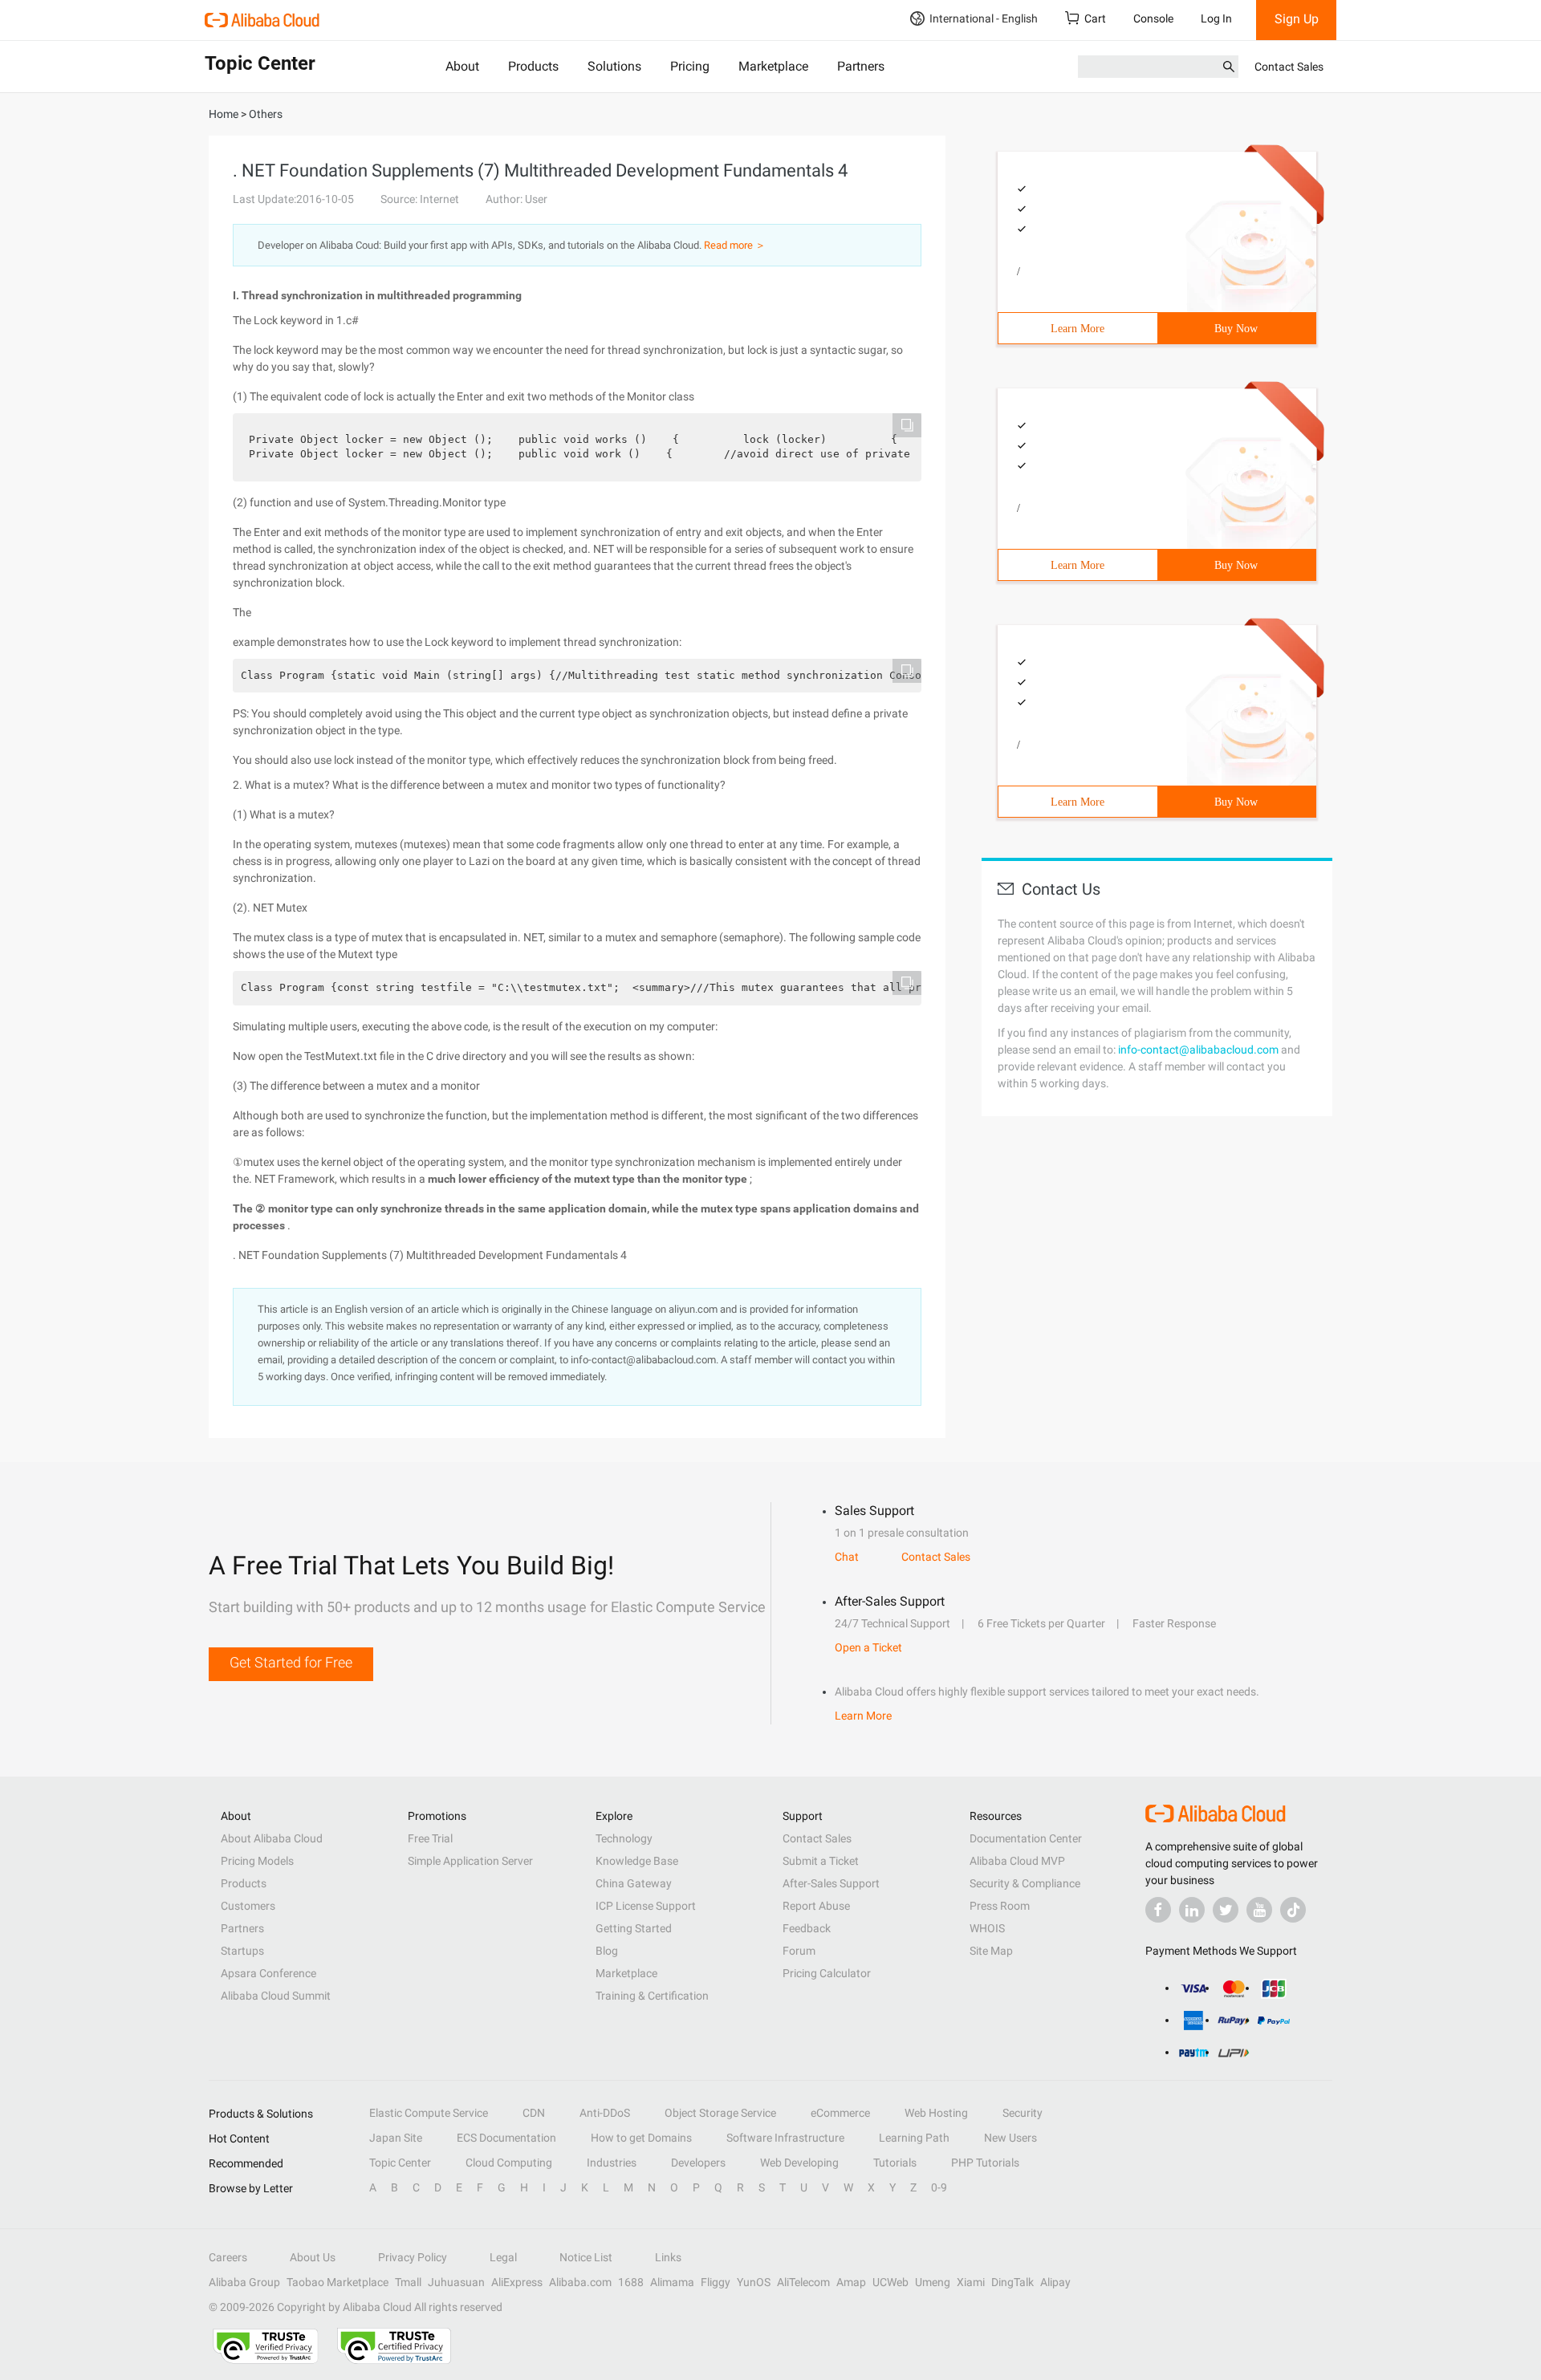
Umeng (933, 2282)
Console (1153, 18)
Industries (612, 2163)
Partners (861, 66)
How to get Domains (641, 2138)
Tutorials (895, 2163)
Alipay (1055, 2282)
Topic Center (400, 2163)
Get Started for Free (291, 1662)
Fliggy (716, 2282)
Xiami (971, 2282)
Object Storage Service (720, 2113)
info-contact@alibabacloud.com (1198, 1050)
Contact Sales (1289, 67)
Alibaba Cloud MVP (1017, 1861)
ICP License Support (646, 1906)
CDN (534, 2113)
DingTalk (1012, 2282)
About (462, 66)
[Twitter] (1226, 1910)
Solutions (614, 66)
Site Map (991, 1951)
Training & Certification (652, 1996)
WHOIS (987, 1928)
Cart (1095, 18)
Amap (851, 2282)
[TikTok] (1293, 1910)
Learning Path (914, 2138)
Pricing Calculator (827, 1973)
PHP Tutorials (985, 2163)
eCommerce (840, 2113)
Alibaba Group (244, 2282)
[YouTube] (1259, 1910)
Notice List (586, 2257)
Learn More (1077, 329)
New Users (1010, 2138)
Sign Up (1297, 19)
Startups (242, 1951)
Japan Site (396, 2138)
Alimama (672, 2282)
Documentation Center (1026, 1838)
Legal (503, 2257)
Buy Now (1236, 329)
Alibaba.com (580, 2282)
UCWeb (890, 2282)
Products (533, 66)
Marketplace (773, 66)
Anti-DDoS (605, 2113)
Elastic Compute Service (429, 2113)
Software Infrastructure (785, 2138)
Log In (1216, 18)
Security (1023, 2113)
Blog (607, 1951)
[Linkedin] (1192, 1910)
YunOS (754, 2282)
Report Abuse (816, 1906)
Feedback (807, 1928)
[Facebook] (1158, 1910)
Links (668, 2257)
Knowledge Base (637, 1861)
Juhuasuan (456, 2282)
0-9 (939, 2187)
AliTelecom (803, 2282)
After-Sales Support (831, 1883)
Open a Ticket (868, 1647)
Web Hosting (936, 2113)
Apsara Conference (268, 1973)
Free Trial (430, 1838)
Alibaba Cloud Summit (276, 1996)
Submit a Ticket (821, 1861)
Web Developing (799, 2163)
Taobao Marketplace (337, 2282)
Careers (228, 2257)
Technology (624, 1838)
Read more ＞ (735, 245)
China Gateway (634, 1883)
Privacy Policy (413, 2257)
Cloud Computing (509, 2163)
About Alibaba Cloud (272, 1838)
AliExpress (517, 2282)
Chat (847, 1557)
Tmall (408, 2282)
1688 (631, 2282)
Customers (248, 1906)
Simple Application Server (470, 1861)
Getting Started (634, 1928)
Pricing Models (257, 1861)
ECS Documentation (506, 2138)
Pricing (690, 66)
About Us (313, 2257)
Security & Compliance (1025, 1883)
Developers (698, 2163)
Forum (799, 1951)
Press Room (1000, 1906)
